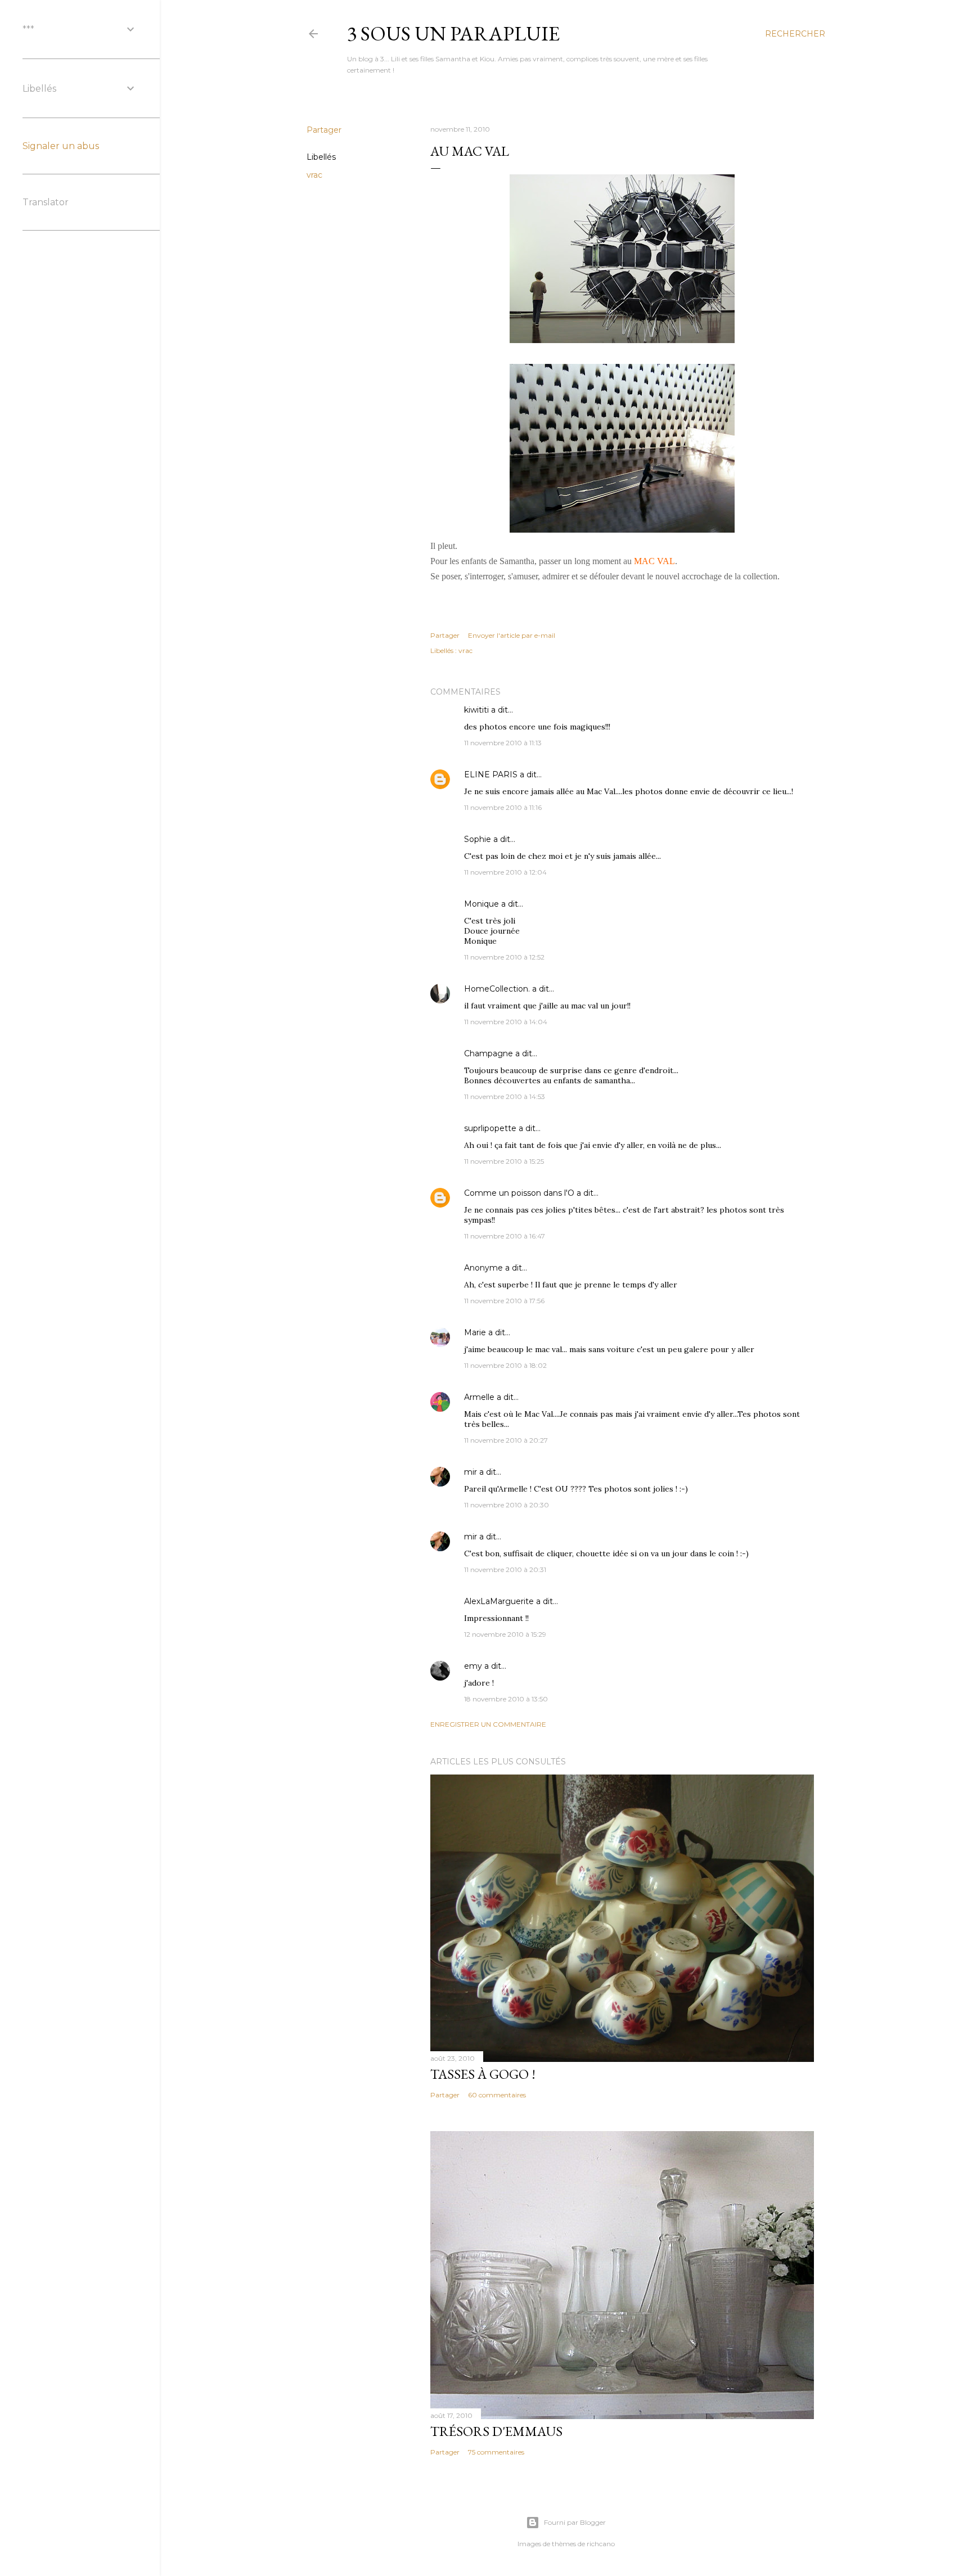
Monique (481, 904)
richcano (601, 2544)
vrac (314, 175)
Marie (475, 1332)
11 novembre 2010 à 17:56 (504, 1301)
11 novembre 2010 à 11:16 (503, 807)
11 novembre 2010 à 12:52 (504, 957)
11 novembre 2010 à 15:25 (504, 1161)
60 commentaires (497, 2095)
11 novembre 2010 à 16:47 (505, 1236)
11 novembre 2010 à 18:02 (505, 1365)
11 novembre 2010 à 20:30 (507, 1505)
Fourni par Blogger (575, 2522)
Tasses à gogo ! (483, 2074)
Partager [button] (324, 130)
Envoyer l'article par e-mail (512, 635)
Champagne (489, 1053)
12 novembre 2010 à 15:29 (505, 1634)
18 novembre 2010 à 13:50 (506, 1699)
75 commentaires (496, 2452)
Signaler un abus (61, 146)
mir (471, 1472)
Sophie (478, 839)
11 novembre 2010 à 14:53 (505, 1096)
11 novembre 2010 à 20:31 (505, 1570)
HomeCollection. (497, 989)
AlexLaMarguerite (499, 1601)
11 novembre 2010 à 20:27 (506, 1440)
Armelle (479, 1397)
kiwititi (476, 710)
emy (473, 1666)
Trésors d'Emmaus (496, 2431)
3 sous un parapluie (453, 33)
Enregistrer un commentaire (488, 1724)
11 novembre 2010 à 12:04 (505, 872)
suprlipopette (490, 1128)
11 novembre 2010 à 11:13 (503, 743)
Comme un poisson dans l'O (519, 1193)
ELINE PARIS (491, 774)
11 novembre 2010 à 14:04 (506, 1022)
